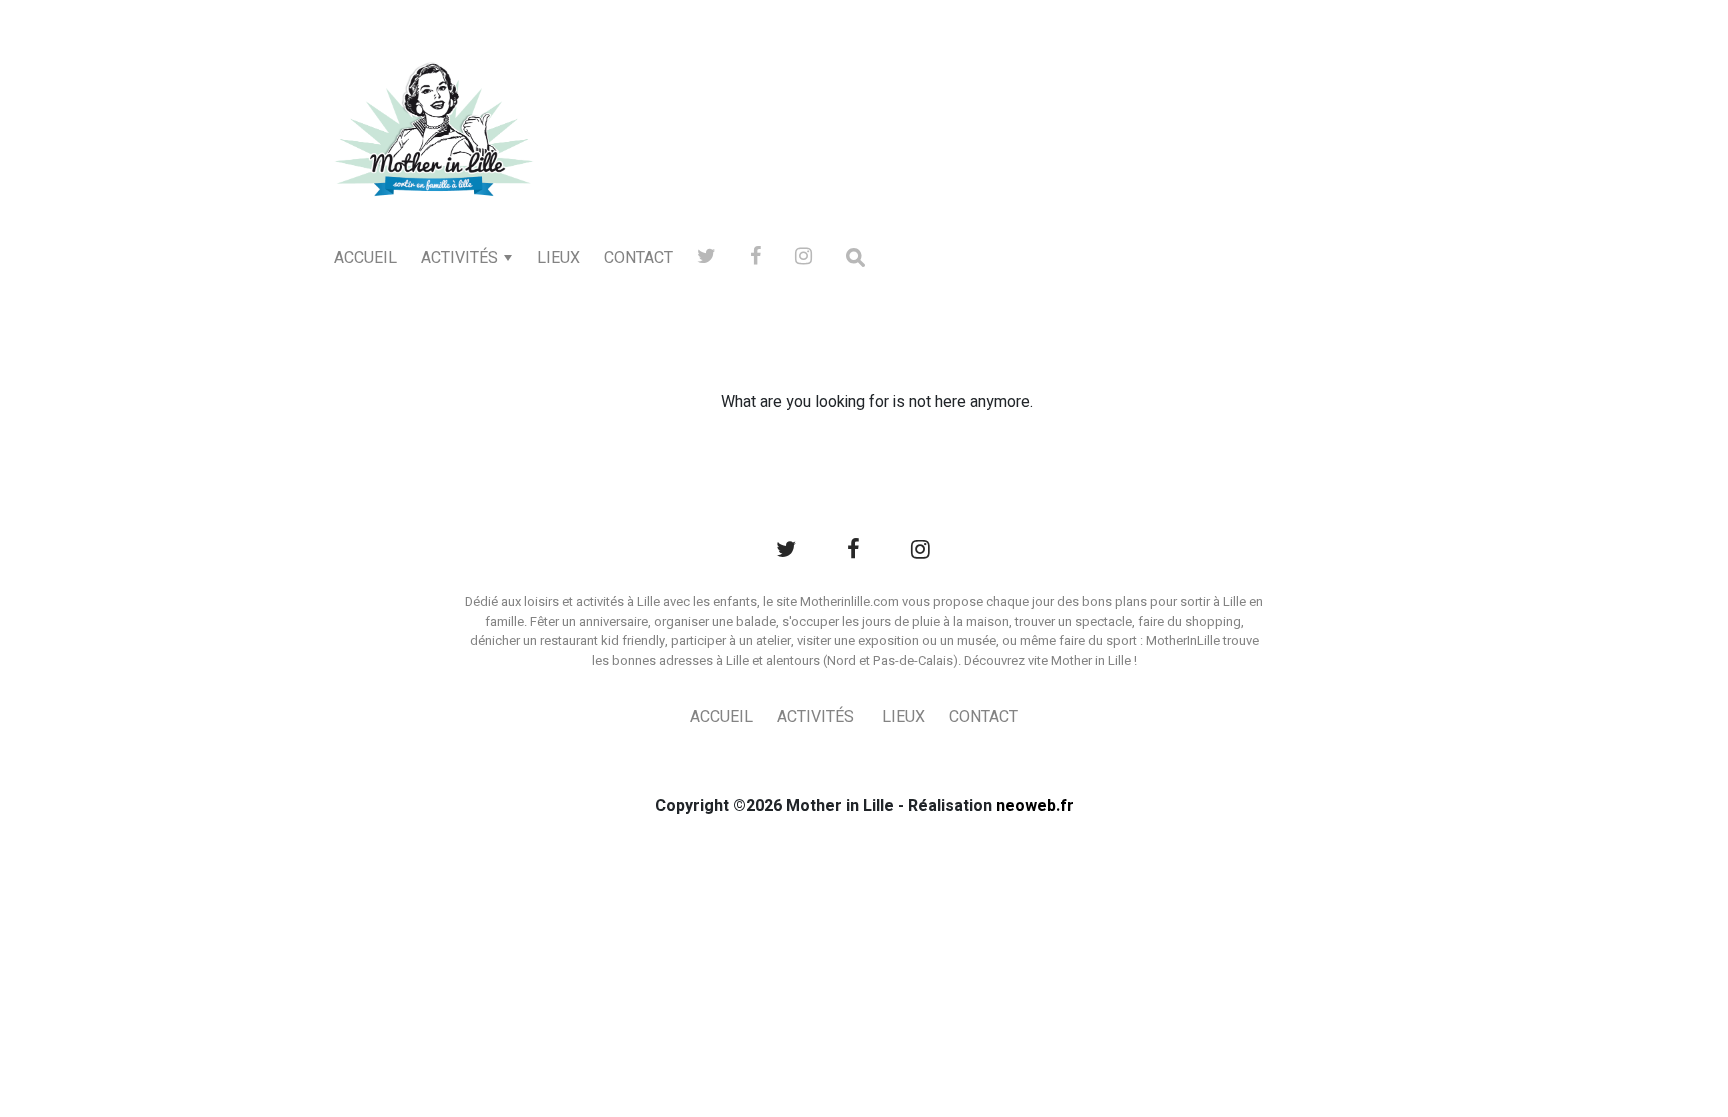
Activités (459, 258)
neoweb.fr (1035, 806)
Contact (638, 258)
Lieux (558, 258)
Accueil (365, 258)
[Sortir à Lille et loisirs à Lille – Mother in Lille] (434, 156)
